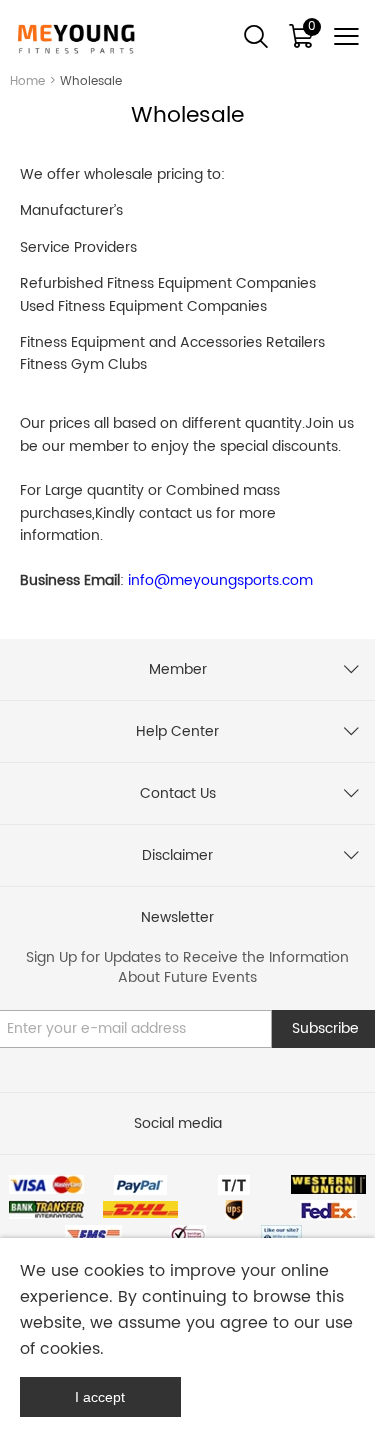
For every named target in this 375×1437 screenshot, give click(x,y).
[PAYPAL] (140, 1185)
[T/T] (234, 1185)
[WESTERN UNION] (328, 1184)
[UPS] (234, 1210)
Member (178, 669)
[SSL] (187, 1235)
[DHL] (140, 1209)
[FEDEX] (328, 1210)
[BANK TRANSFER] (46, 1209)
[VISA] (46, 1184)
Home (27, 81)
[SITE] (281, 1235)
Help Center (177, 731)
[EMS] (93, 1235)
